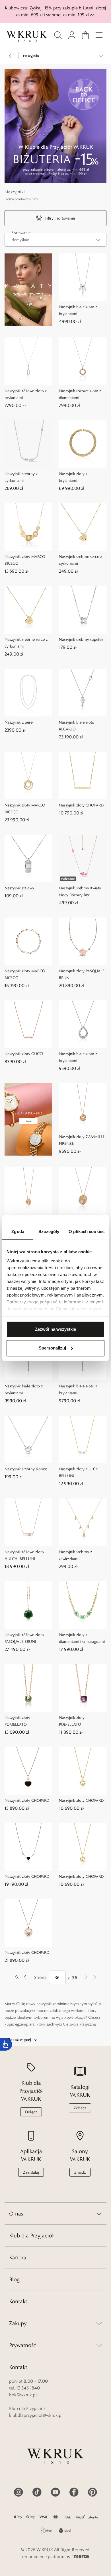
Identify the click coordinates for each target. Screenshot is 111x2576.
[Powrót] (10, 56)
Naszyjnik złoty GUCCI (24, 1054)
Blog (14, 2279)
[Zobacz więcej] (101, 56)
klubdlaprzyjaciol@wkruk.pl (36, 2415)
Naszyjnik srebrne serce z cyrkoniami (80, 560)
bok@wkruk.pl (23, 2395)
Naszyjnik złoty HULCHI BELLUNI (79, 1472)
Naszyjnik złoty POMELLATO (17, 1721)
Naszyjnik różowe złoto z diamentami (80, 394)
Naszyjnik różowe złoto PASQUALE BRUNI (24, 1638)
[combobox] (55, 240)
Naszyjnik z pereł (19, 722)
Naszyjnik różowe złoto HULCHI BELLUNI (24, 1555)
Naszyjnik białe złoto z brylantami (78, 310)
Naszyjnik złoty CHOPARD (81, 805)
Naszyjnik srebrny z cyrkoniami (21, 477)
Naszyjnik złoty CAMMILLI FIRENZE (81, 1140)
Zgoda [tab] (18, 1231)
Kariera (18, 2257)
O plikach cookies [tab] (87, 1231)
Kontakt (18, 2301)
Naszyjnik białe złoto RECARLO (77, 726)
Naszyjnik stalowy (19, 888)
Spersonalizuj (52, 1348)
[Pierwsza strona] (17, 1977)
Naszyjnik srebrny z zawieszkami (75, 1555)
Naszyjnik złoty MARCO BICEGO (25, 560)
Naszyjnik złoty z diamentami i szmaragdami (82, 1638)
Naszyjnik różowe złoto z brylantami (26, 394)
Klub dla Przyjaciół (31, 2235)
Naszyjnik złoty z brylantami (73, 477)
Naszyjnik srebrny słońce (26, 1469)
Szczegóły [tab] (49, 1231)
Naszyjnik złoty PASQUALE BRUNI (82, 974)
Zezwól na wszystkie (55, 1329)
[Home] (27, 36)
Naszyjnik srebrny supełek (81, 639)
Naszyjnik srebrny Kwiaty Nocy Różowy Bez (80, 891)
